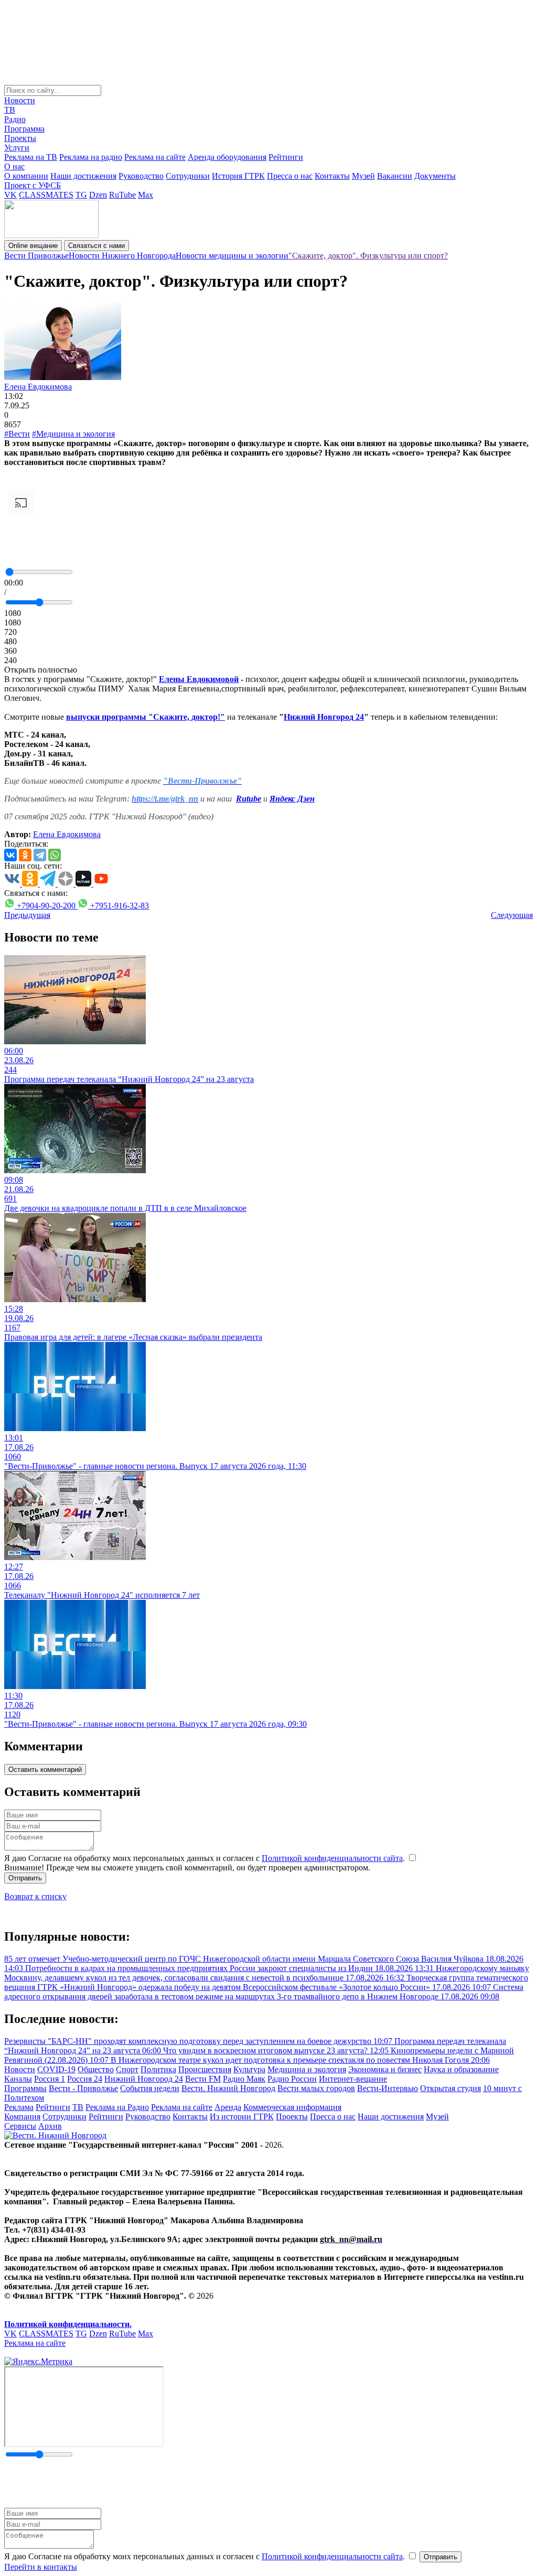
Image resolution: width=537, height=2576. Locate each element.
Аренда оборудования (227, 157)
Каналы (18, 2079)
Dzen (98, 195)
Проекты (20, 138)
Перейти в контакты (41, 2567)
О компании (26, 176)
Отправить (25, 1878)
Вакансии (395, 176)
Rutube (249, 799)
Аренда (228, 2107)
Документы (435, 176)
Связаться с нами (96, 246)
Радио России (292, 2079)
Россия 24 (85, 2079)
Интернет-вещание (353, 2079)
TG (81, 195)
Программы (25, 2088)
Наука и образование (461, 2069)
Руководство (141, 176)
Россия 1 (50, 2079)
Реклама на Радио (117, 2107)
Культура (249, 2069)
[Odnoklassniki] (25, 855)
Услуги (17, 148)
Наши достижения (83, 176)
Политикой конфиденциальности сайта (332, 1858)
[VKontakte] (10, 855)
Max (146, 195)
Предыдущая (27, 915)
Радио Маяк (244, 2079)
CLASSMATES (46, 195)
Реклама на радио (91, 157)
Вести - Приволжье (83, 2088)
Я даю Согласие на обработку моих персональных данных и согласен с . (206, 1858)
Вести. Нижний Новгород (228, 2088)
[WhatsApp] (55, 855)
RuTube (122, 195)
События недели (150, 2088)
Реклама (19, 2107)
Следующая (512, 915)
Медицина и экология (307, 2069)
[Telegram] (40, 855)
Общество (96, 2069)
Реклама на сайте (155, 157)
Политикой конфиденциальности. (68, 2324)
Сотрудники (188, 176)
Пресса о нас (290, 176)
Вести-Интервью (388, 2088)
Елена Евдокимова (38, 387)
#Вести (17, 434)
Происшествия (205, 2069)
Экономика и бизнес (385, 2069)
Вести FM (203, 2079)
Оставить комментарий (45, 1769)
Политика (158, 2069)
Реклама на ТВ (31, 157)
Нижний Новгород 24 (144, 2079)
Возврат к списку (35, 1896)
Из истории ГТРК (242, 2117)
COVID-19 (56, 2069)
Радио (15, 119)
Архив (50, 2126)
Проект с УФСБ (33, 185)
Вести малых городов (316, 2088)
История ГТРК (238, 176)
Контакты (332, 176)
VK (10, 195)
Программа (24, 129)
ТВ (10, 110)
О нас (14, 166)
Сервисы (20, 2126)
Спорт (127, 2069)
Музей (363, 176)
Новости (20, 100)
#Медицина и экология (73, 434)
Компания (22, 2117)
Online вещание (33, 246)
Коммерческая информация (292, 2107)
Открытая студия (450, 2088)
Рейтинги (286, 157)
